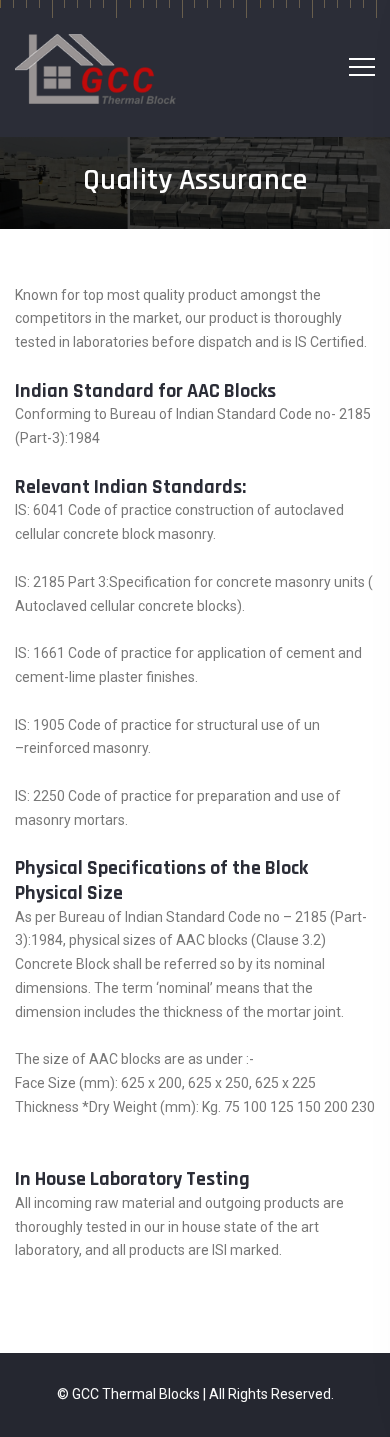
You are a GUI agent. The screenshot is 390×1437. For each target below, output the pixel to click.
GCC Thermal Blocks (136, 1394)
